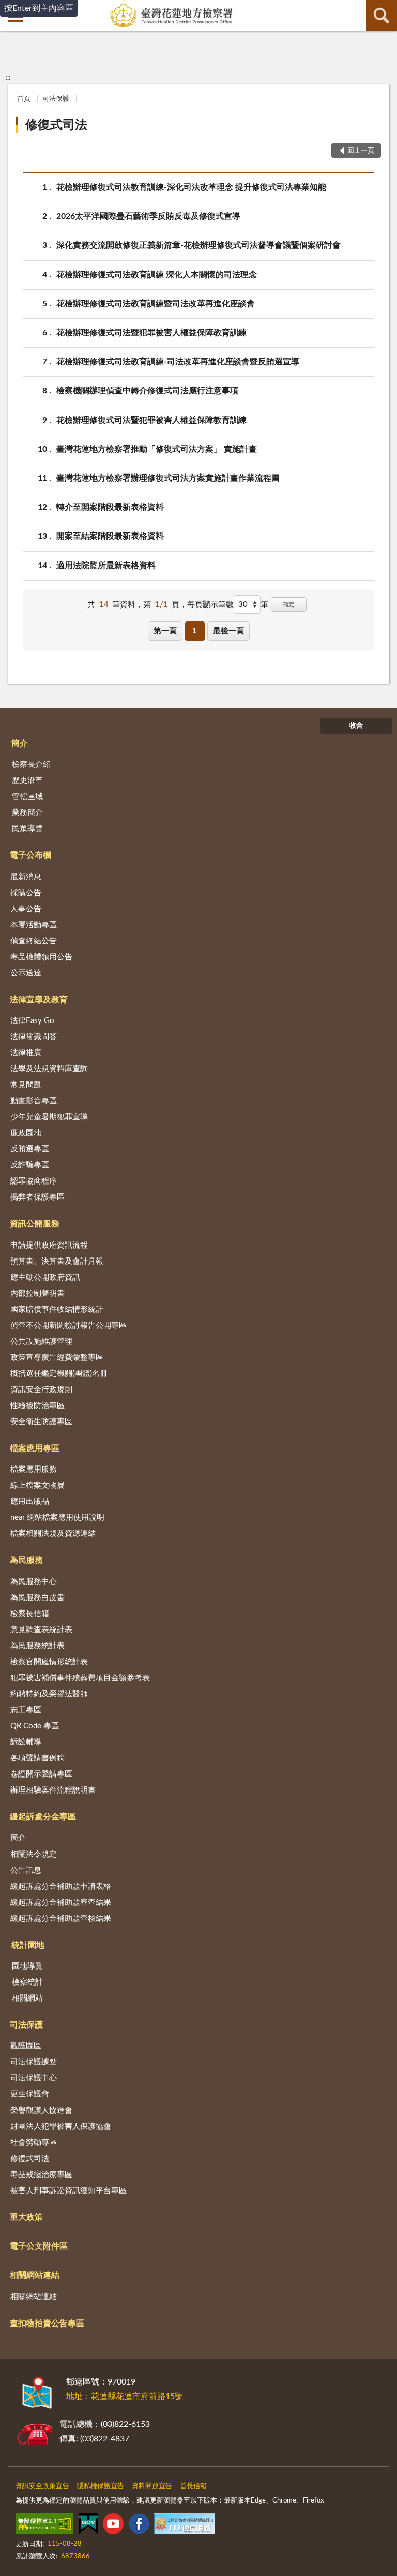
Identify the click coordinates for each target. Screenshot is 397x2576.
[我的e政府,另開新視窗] (88, 2526)
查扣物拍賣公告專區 (47, 2323)
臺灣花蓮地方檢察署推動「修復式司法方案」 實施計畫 (157, 449)
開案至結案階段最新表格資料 (110, 536)
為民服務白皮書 (37, 1598)
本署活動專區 (34, 925)
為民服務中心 (34, 1582)
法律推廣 (26, 1053)
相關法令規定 (34, 1854)
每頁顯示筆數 (210, 605)
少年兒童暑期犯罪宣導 (49, 1117)
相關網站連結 (35, 2275)
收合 (356, 726)
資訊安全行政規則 (41, 1390)
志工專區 (26, 1710)
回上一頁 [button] (361, 151)
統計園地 (28, 1945)
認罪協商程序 (34, 1181)
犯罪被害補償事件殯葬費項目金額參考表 (80, 1678)
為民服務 (26, 1560)
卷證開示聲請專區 (41, 1774)
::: (8, 78)
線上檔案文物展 (37, 1485)
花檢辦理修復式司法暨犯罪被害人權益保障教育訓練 (151, 333)
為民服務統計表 (37, 1646)
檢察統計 (27, 1982)
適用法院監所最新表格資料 (106, 566)
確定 (289, 605)
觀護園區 (26, 2046)
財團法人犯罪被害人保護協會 (61, 2127)
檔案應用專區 (35, 1448)
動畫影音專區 (34, 1101)
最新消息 (26, 877)
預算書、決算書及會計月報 (57, 1261)
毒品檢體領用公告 (41, 957)
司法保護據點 (34, 2062)
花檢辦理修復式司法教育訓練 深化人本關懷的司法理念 (157, 275)
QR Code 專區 (35, 1726)
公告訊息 (26, 1870)
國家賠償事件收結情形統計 (57, 1309)
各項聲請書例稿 (37, 1758)
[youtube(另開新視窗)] (113, 2526)
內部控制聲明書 (37, 1293)
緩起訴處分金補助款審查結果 (61, 1903)
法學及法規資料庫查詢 (49, 1069)
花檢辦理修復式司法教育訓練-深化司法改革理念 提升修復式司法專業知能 (191, 187)
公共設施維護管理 (41, 1342)
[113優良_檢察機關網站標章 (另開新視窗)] (185, 2526)
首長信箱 (193, 2486)
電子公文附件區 (39, 2246)
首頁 (24, 99)
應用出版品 (30, 1501)
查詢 (381, 16)
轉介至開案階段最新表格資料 (110, 507)
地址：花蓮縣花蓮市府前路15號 (125, 2396)
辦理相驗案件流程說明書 (53, 1790)
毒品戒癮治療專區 (41, 2175)
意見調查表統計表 (41, 1630)
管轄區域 (27, 797)
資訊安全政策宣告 (42, 2486)
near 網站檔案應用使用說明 (57, 1518)
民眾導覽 (27, 829)
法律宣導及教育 (39, 1000)
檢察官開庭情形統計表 (49, 1662)
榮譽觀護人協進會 (41, 2111)
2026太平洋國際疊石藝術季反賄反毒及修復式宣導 (148, 216)
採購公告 (26, 893)
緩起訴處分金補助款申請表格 (61, 1886)
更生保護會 (30, 2094)
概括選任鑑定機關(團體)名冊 (59, 1374)
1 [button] (195, 631)
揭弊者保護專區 (37, 1197)
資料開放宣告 (152, 2486)
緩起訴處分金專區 (43, 1817)
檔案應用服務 (34, 1469)
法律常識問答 (34, 1037)
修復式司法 (56, 125)
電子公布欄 (30, 855)
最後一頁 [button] (228, 631)
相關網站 (27, 1998)
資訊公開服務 (35, 1224)
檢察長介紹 (31, 765)
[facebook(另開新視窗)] (139, 2526)
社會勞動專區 (34, 2143)
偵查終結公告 (34, 941)
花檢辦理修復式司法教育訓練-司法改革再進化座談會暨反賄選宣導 (178, 362)
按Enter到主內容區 (39, 8)
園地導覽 (27, 1966)
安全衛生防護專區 (41, 1422)
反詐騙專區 (30, 1165)
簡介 (20, 744)
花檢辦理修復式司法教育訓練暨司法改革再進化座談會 (156, 304)
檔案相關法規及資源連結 (53, 1534)
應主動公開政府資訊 (45, 1277)
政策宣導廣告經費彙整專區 (57, 1358)
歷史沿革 (27, 781)
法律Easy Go (32, 1021)
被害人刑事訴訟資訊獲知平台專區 (68, 2191)
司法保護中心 (34, 2078)
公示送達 (26, 973)
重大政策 (26, 2217)
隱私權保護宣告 (101, 2486)
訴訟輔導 (26, 1742)
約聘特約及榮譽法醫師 (49, 1694)
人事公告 (26, 909)
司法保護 (56, 99)
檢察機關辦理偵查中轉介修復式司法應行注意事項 (147, 391)
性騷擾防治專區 (37, 1406)
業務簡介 (27, 813)
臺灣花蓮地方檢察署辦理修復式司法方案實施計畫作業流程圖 (168, 478)
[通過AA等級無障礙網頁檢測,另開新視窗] (44, 2526)
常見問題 (26, 1085)
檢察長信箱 (30, 1614)
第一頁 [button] (165, 631)
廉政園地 (26, 1133)
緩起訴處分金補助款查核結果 (61, 1919)
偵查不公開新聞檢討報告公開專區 (68, 1326)
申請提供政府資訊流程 (49, 1245)
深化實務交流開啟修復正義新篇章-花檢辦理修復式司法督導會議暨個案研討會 (198, 245)
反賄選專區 (30, 1149)
